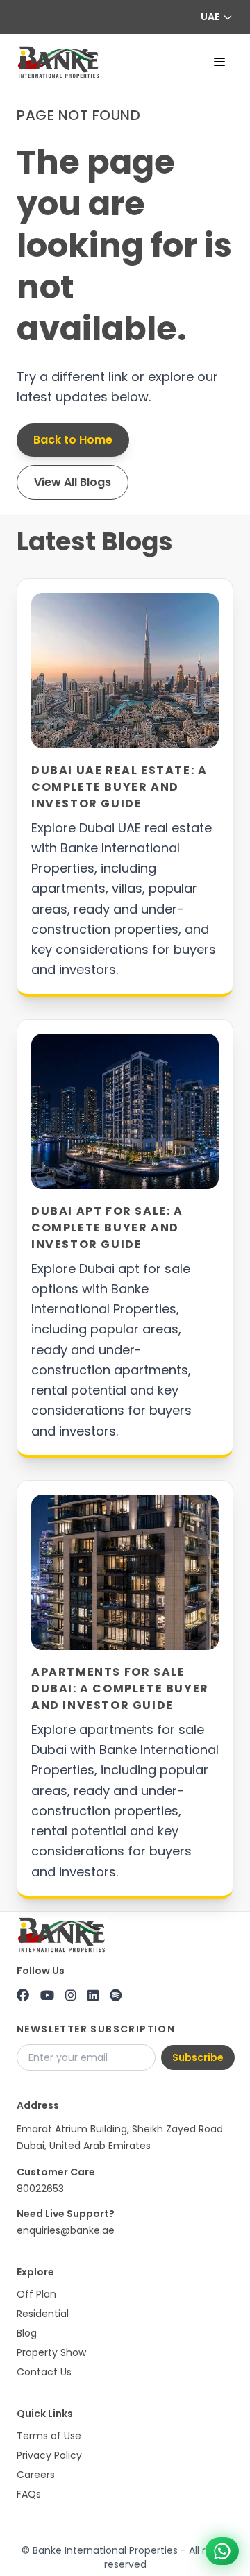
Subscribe (198, 2057)
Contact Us (44, 2372)
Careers (36, 2475)
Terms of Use (49, 2436)
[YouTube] (47, 1996)
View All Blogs (73, 482)
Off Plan (36, 2294)
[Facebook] (23, 1996)
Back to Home (73, 440)
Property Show (51, 2352)
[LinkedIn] (93, 1996)
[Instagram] (71, 1996)
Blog (27, 2333)
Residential (43, 2314)
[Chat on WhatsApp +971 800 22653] (222, 2551)
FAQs (29, 2494)
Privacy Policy (49, 2455)
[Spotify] (116, 1996)
